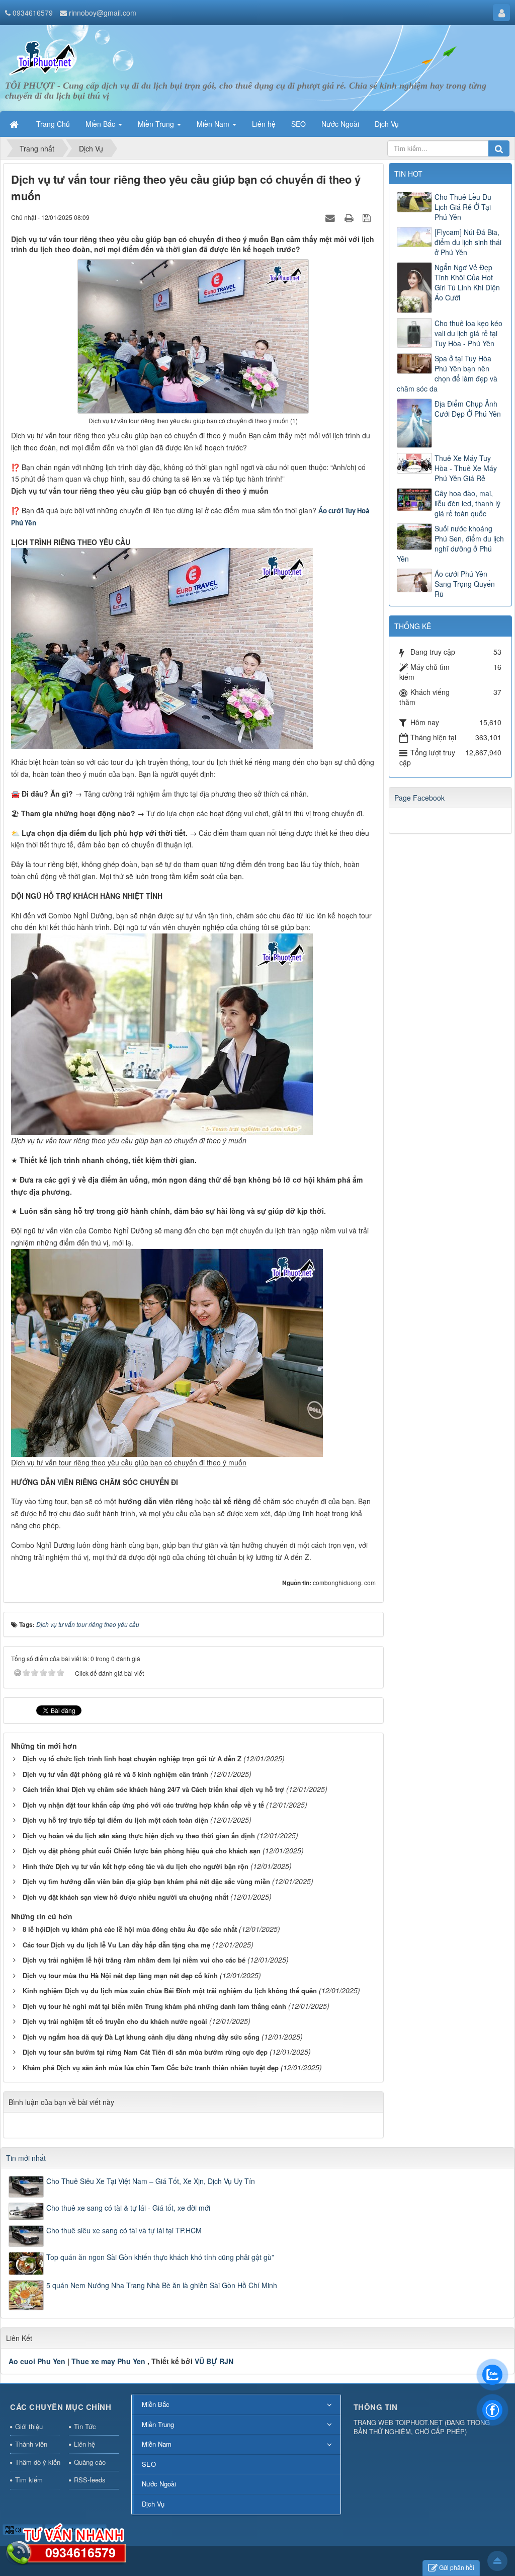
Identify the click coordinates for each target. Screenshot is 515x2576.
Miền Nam (157, 2444)
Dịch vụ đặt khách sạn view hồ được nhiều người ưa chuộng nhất (125, 1897)
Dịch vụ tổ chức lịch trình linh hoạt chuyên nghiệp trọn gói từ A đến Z (132, 1759)
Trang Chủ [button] (53, 124)
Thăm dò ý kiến (37, 2462)
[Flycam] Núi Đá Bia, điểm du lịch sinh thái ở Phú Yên (468, 242)
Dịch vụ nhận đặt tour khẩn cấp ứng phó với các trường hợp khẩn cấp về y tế (143, 1805)
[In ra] (350, 217)
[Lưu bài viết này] (368, 217)
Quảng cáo (90, 2462)
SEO (149, 2464)
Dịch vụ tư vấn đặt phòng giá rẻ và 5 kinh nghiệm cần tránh (115, 1774)
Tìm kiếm (29, 2480)
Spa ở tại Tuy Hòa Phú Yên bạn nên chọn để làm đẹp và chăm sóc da (447, 373)
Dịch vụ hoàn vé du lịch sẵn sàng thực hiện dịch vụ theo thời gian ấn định (139, 1836)
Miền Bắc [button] (101, 124)
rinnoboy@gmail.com (103, 13)
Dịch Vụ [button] (387, 124)
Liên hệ (84, 2444)
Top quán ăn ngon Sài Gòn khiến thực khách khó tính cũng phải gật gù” (160, 2257)
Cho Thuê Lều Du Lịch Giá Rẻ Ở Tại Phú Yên (463, 207)
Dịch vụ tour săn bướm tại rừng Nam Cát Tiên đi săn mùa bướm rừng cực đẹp (145, 2052)
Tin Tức (85, 2426)
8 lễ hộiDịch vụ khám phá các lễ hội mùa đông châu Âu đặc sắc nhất (130, 1929)
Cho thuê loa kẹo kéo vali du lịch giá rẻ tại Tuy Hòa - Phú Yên (468, 333)
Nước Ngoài (159, 2484)
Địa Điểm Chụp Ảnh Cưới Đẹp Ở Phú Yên (468, 409)
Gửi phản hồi (457, 2567)
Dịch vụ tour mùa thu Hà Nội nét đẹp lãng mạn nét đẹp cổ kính (120, 1975)
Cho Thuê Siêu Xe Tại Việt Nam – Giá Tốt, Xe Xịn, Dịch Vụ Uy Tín (151, 2181)
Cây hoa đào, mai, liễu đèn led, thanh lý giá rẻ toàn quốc (467, 503)
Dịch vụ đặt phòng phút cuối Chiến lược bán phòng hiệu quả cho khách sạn (142, 1851)
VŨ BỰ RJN (214, 2361)
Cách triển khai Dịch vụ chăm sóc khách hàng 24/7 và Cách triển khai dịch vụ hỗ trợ (153, 1789)
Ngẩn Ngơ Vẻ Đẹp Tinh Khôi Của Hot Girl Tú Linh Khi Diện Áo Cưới (467, 282)
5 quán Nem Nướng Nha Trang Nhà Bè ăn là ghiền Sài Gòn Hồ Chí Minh (162, 2285)
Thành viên (31, 2444)
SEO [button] (298, 124)
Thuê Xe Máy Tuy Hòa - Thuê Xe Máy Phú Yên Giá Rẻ (466, 468)
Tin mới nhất (26, 2158)
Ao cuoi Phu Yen (37, 2361)
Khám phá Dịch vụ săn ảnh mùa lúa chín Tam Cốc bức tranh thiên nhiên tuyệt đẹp (151, 2067)
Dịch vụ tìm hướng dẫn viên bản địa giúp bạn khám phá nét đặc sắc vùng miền (146, 1881)
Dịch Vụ (153, 2504)
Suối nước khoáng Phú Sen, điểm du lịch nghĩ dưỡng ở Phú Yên (450, 543)
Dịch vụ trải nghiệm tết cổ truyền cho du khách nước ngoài (115, 2021)
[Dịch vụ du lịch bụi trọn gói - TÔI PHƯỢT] (43, 57)
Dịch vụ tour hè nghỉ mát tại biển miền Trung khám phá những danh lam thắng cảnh (154, 2006)
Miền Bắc (156, 2404)
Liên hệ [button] (264, 124)
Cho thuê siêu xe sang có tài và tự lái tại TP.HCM (124, 2230)
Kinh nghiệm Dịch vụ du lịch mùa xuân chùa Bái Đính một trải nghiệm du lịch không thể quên (170, 1990)
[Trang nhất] (15, 124)
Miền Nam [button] (214, 124)
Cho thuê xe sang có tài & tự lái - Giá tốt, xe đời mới (128, 2208)
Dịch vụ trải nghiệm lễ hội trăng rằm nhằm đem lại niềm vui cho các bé (134, 1960)
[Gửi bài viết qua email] (331, 217)
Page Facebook (419, 798)
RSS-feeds (90, 2480)
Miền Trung (158, 2424)
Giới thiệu (29, 2426)
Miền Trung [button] (157, 124)
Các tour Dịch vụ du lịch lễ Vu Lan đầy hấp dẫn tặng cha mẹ (116, 1945)
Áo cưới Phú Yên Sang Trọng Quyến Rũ (465, 584)
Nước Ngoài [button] (340, 124)
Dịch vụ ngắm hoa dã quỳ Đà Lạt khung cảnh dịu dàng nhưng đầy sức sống (141, 2037)
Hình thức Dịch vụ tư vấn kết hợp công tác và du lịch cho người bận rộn (136, 1866)
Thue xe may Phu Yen (108, 2361)
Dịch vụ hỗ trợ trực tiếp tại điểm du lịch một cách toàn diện (115, 1820)
